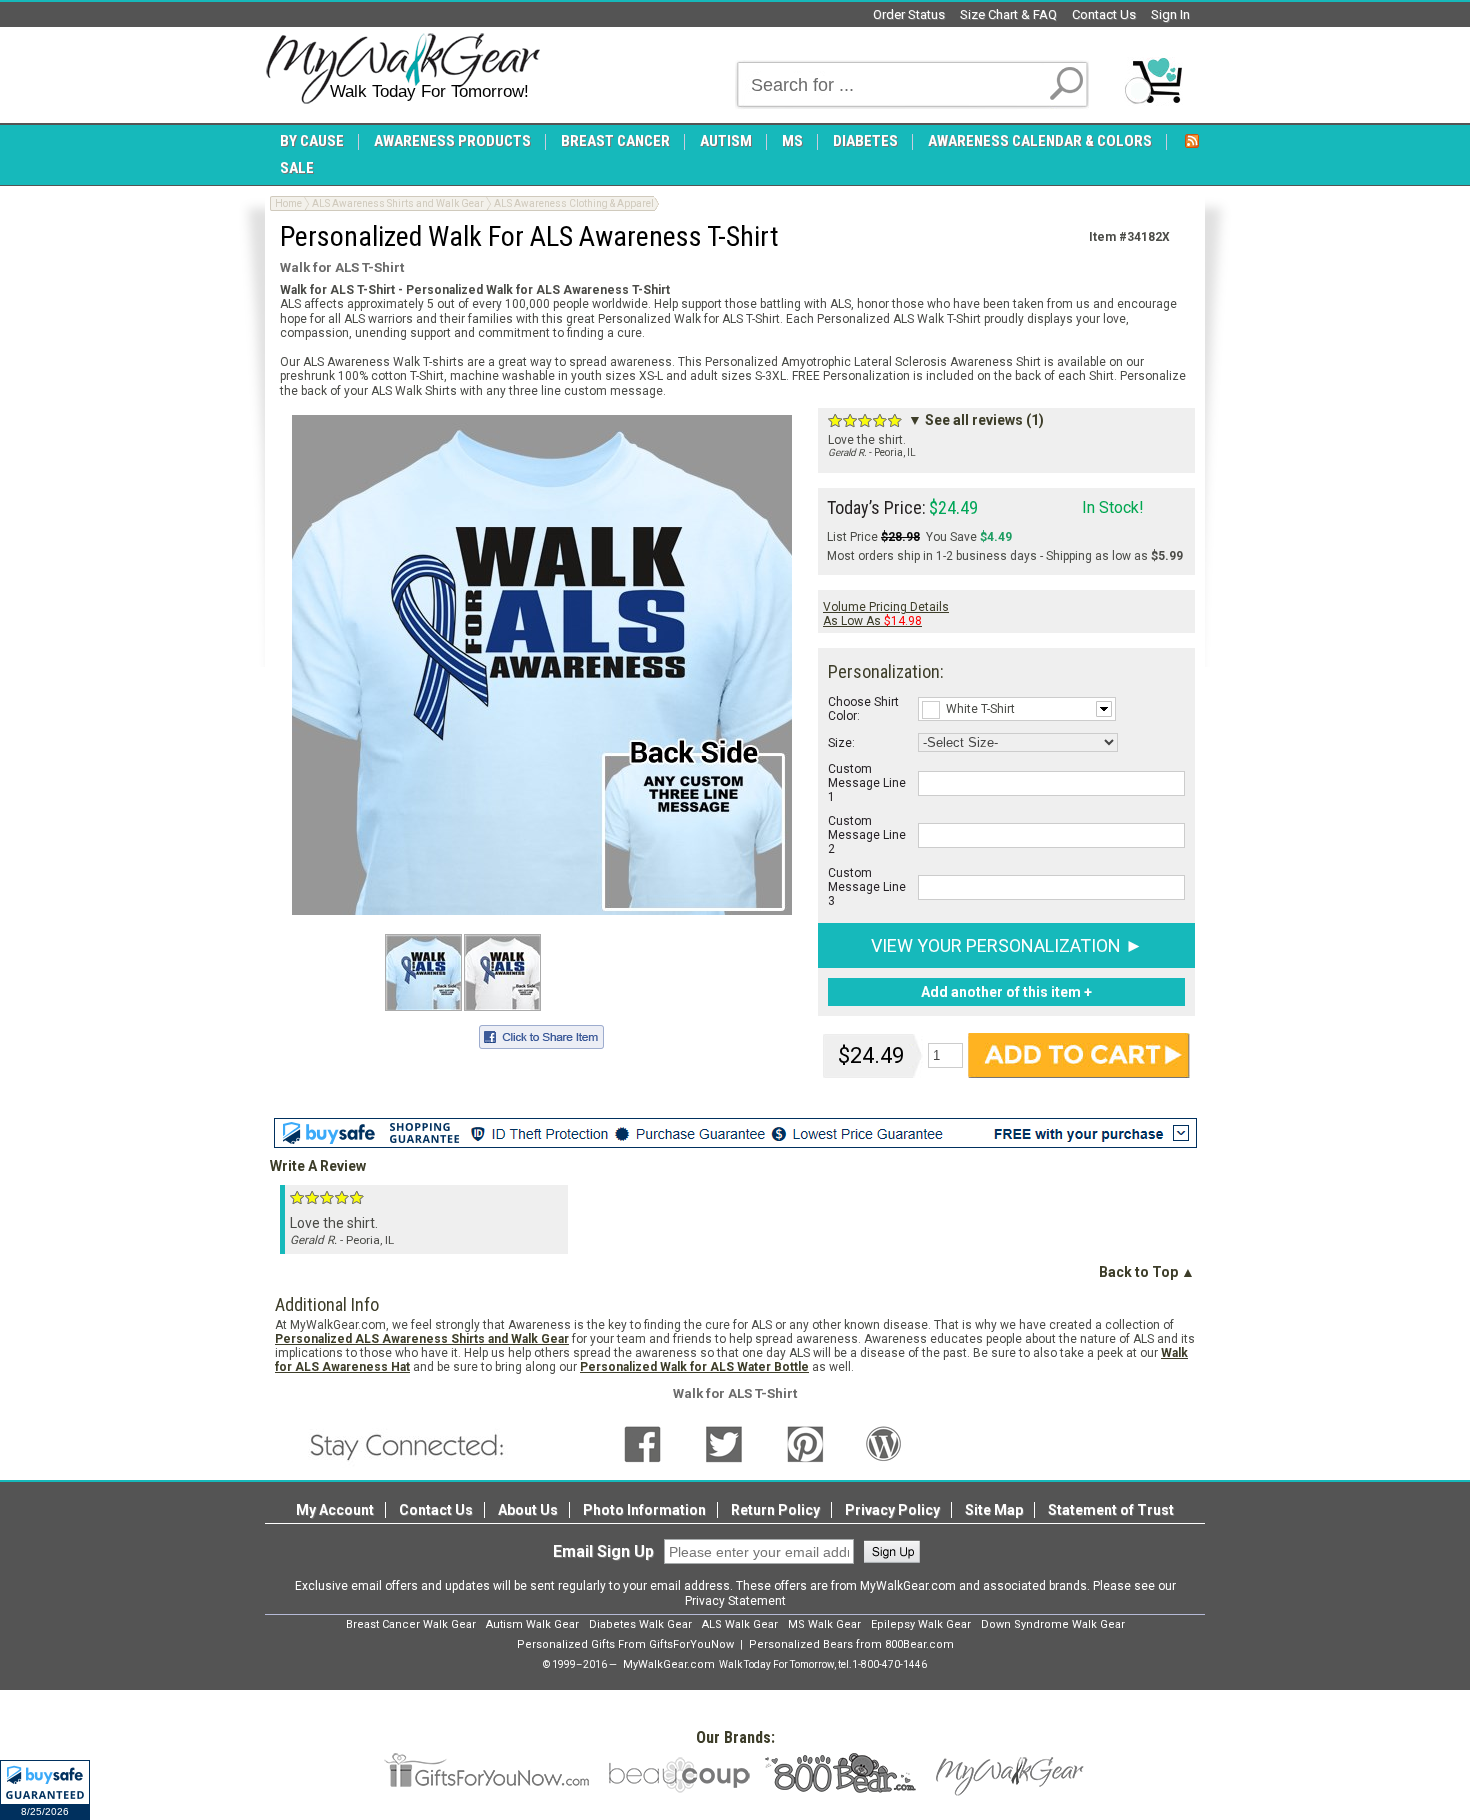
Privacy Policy (892, 1510)
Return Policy (775, 1510)
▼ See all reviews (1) (976, 420)
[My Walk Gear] (402, 69)
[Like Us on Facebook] (642, 1443)
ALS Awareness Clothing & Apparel (574, 203)
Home (288, 203)
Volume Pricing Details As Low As (886, 614)
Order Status (909, 14)
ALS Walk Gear (740, 1624)
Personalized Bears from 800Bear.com (851, 1644)
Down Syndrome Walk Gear (1053, 1624)
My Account (335, 1510)
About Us (528, 1510)
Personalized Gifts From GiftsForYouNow (625, 1644)
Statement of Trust (1111, 1510)
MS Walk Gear (824, 1624)
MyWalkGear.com (669, 1664)
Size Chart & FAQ (1008, 14)
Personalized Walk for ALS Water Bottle (694, 1367)
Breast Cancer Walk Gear (411, 1624)
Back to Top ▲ (1147, 1272)
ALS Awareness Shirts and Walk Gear (398, 203)
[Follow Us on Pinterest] (805, 1443)
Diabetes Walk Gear (640, 1624)
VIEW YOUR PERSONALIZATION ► (1007, 945)
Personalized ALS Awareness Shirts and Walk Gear (422, 1339)
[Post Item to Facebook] (541, 1034)
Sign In (1170, 14)
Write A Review (318, 1166)
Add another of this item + (1006, 992)
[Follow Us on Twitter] (724, 1443)
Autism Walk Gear (532, 1624)
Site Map (994, 1510)
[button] (45, 1790)
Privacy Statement (735, 1601)
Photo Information (644, 1510)
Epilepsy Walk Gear (921, 1624)
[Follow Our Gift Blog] (884, 1443)
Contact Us (1104, 14)
